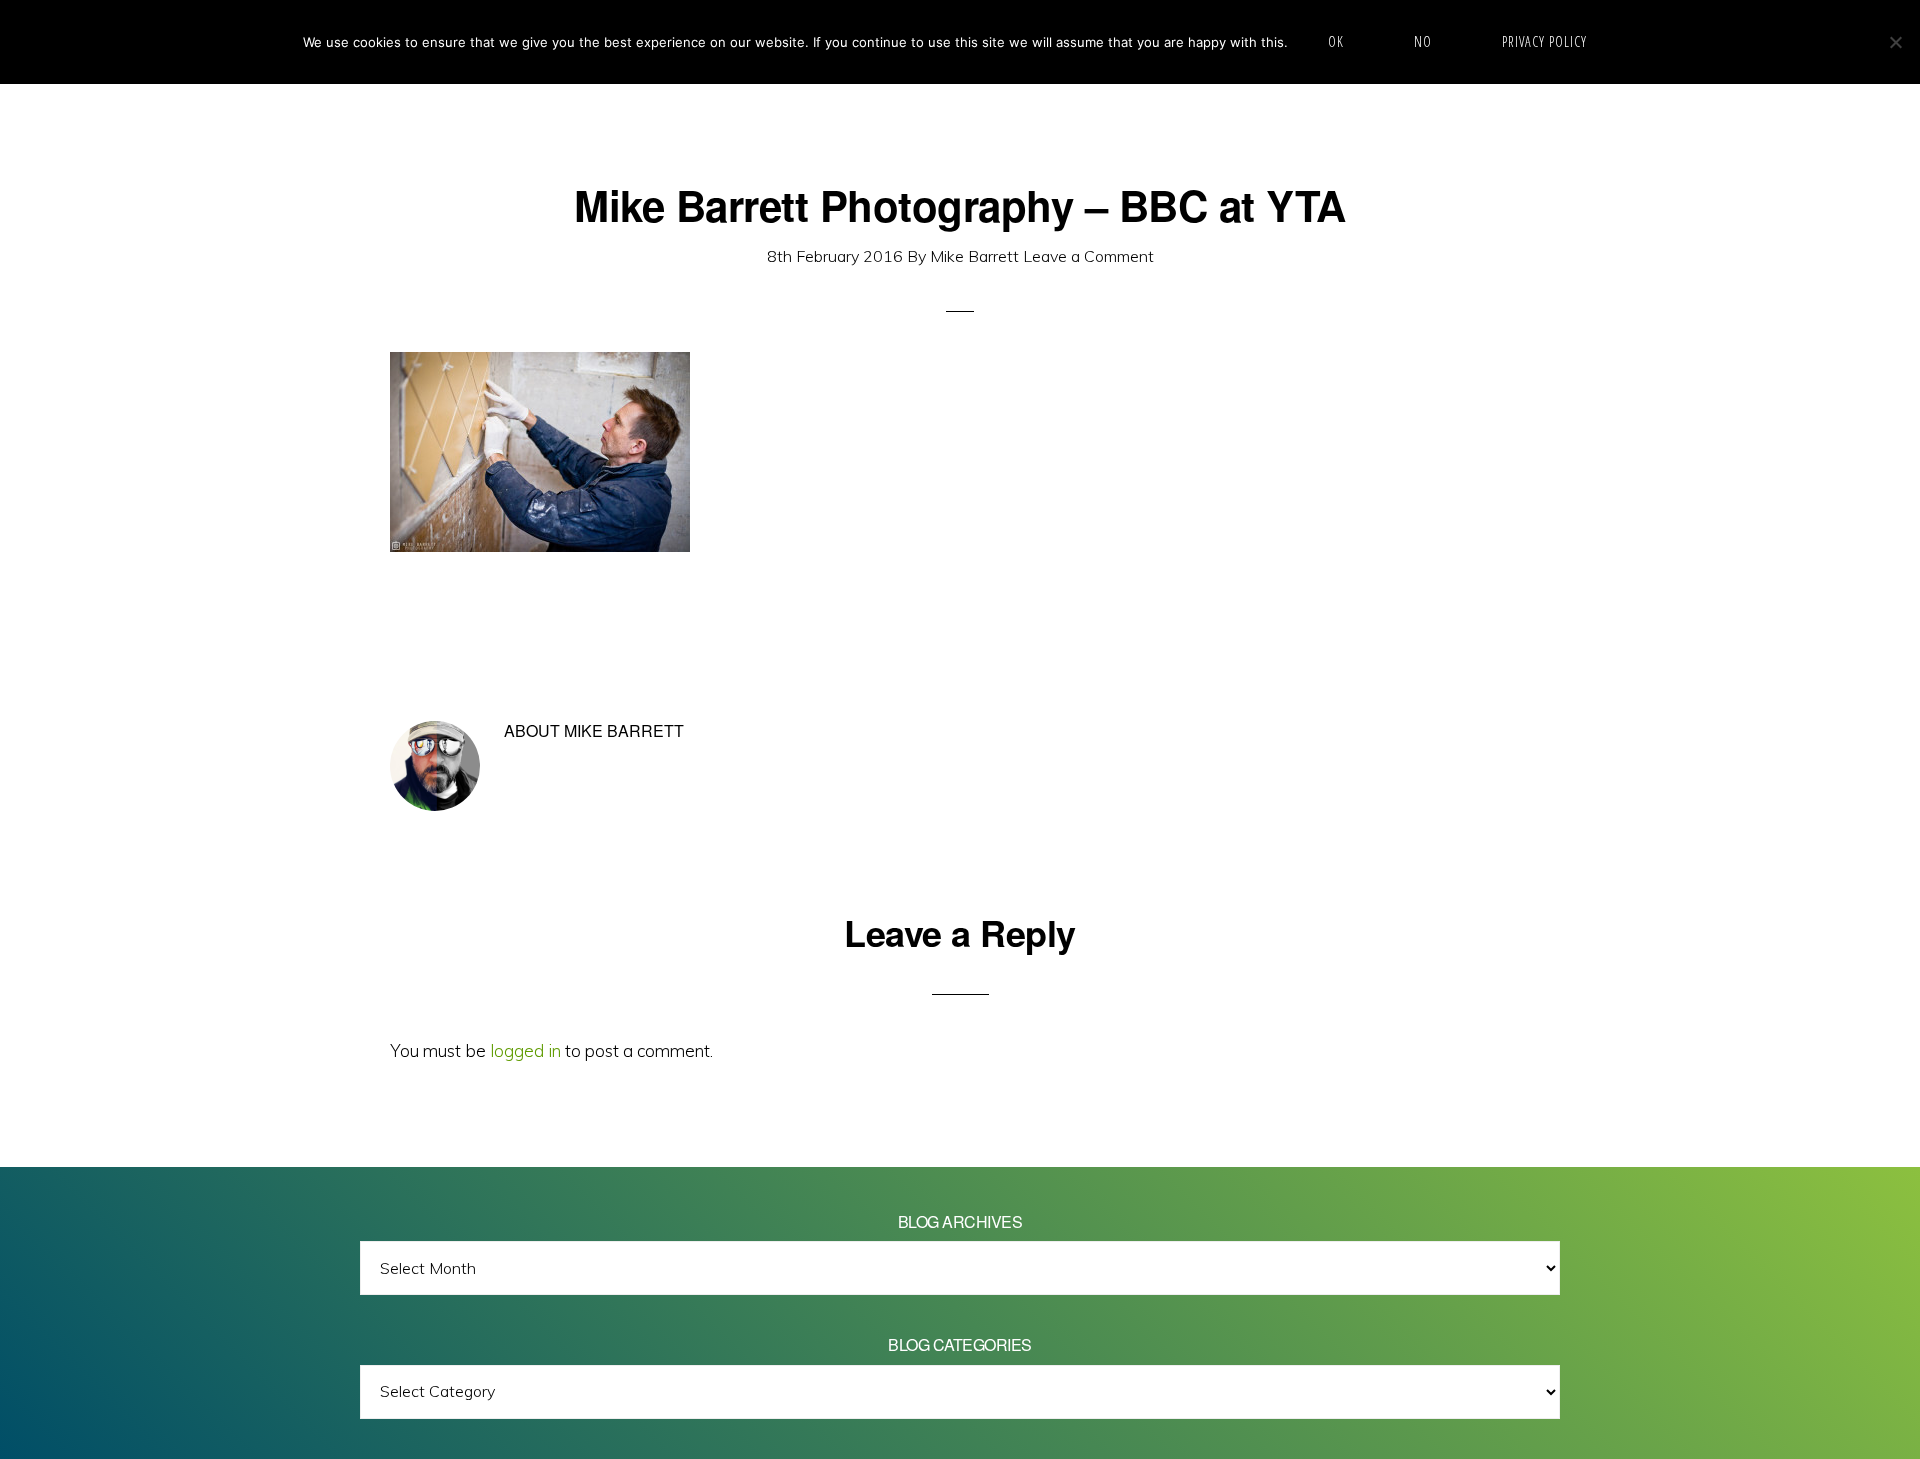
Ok (1336, 41)
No (1423, 41)
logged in (525, 1050)
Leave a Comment (1088, 256)
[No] (1895, 42)
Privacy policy (1544, 41)
